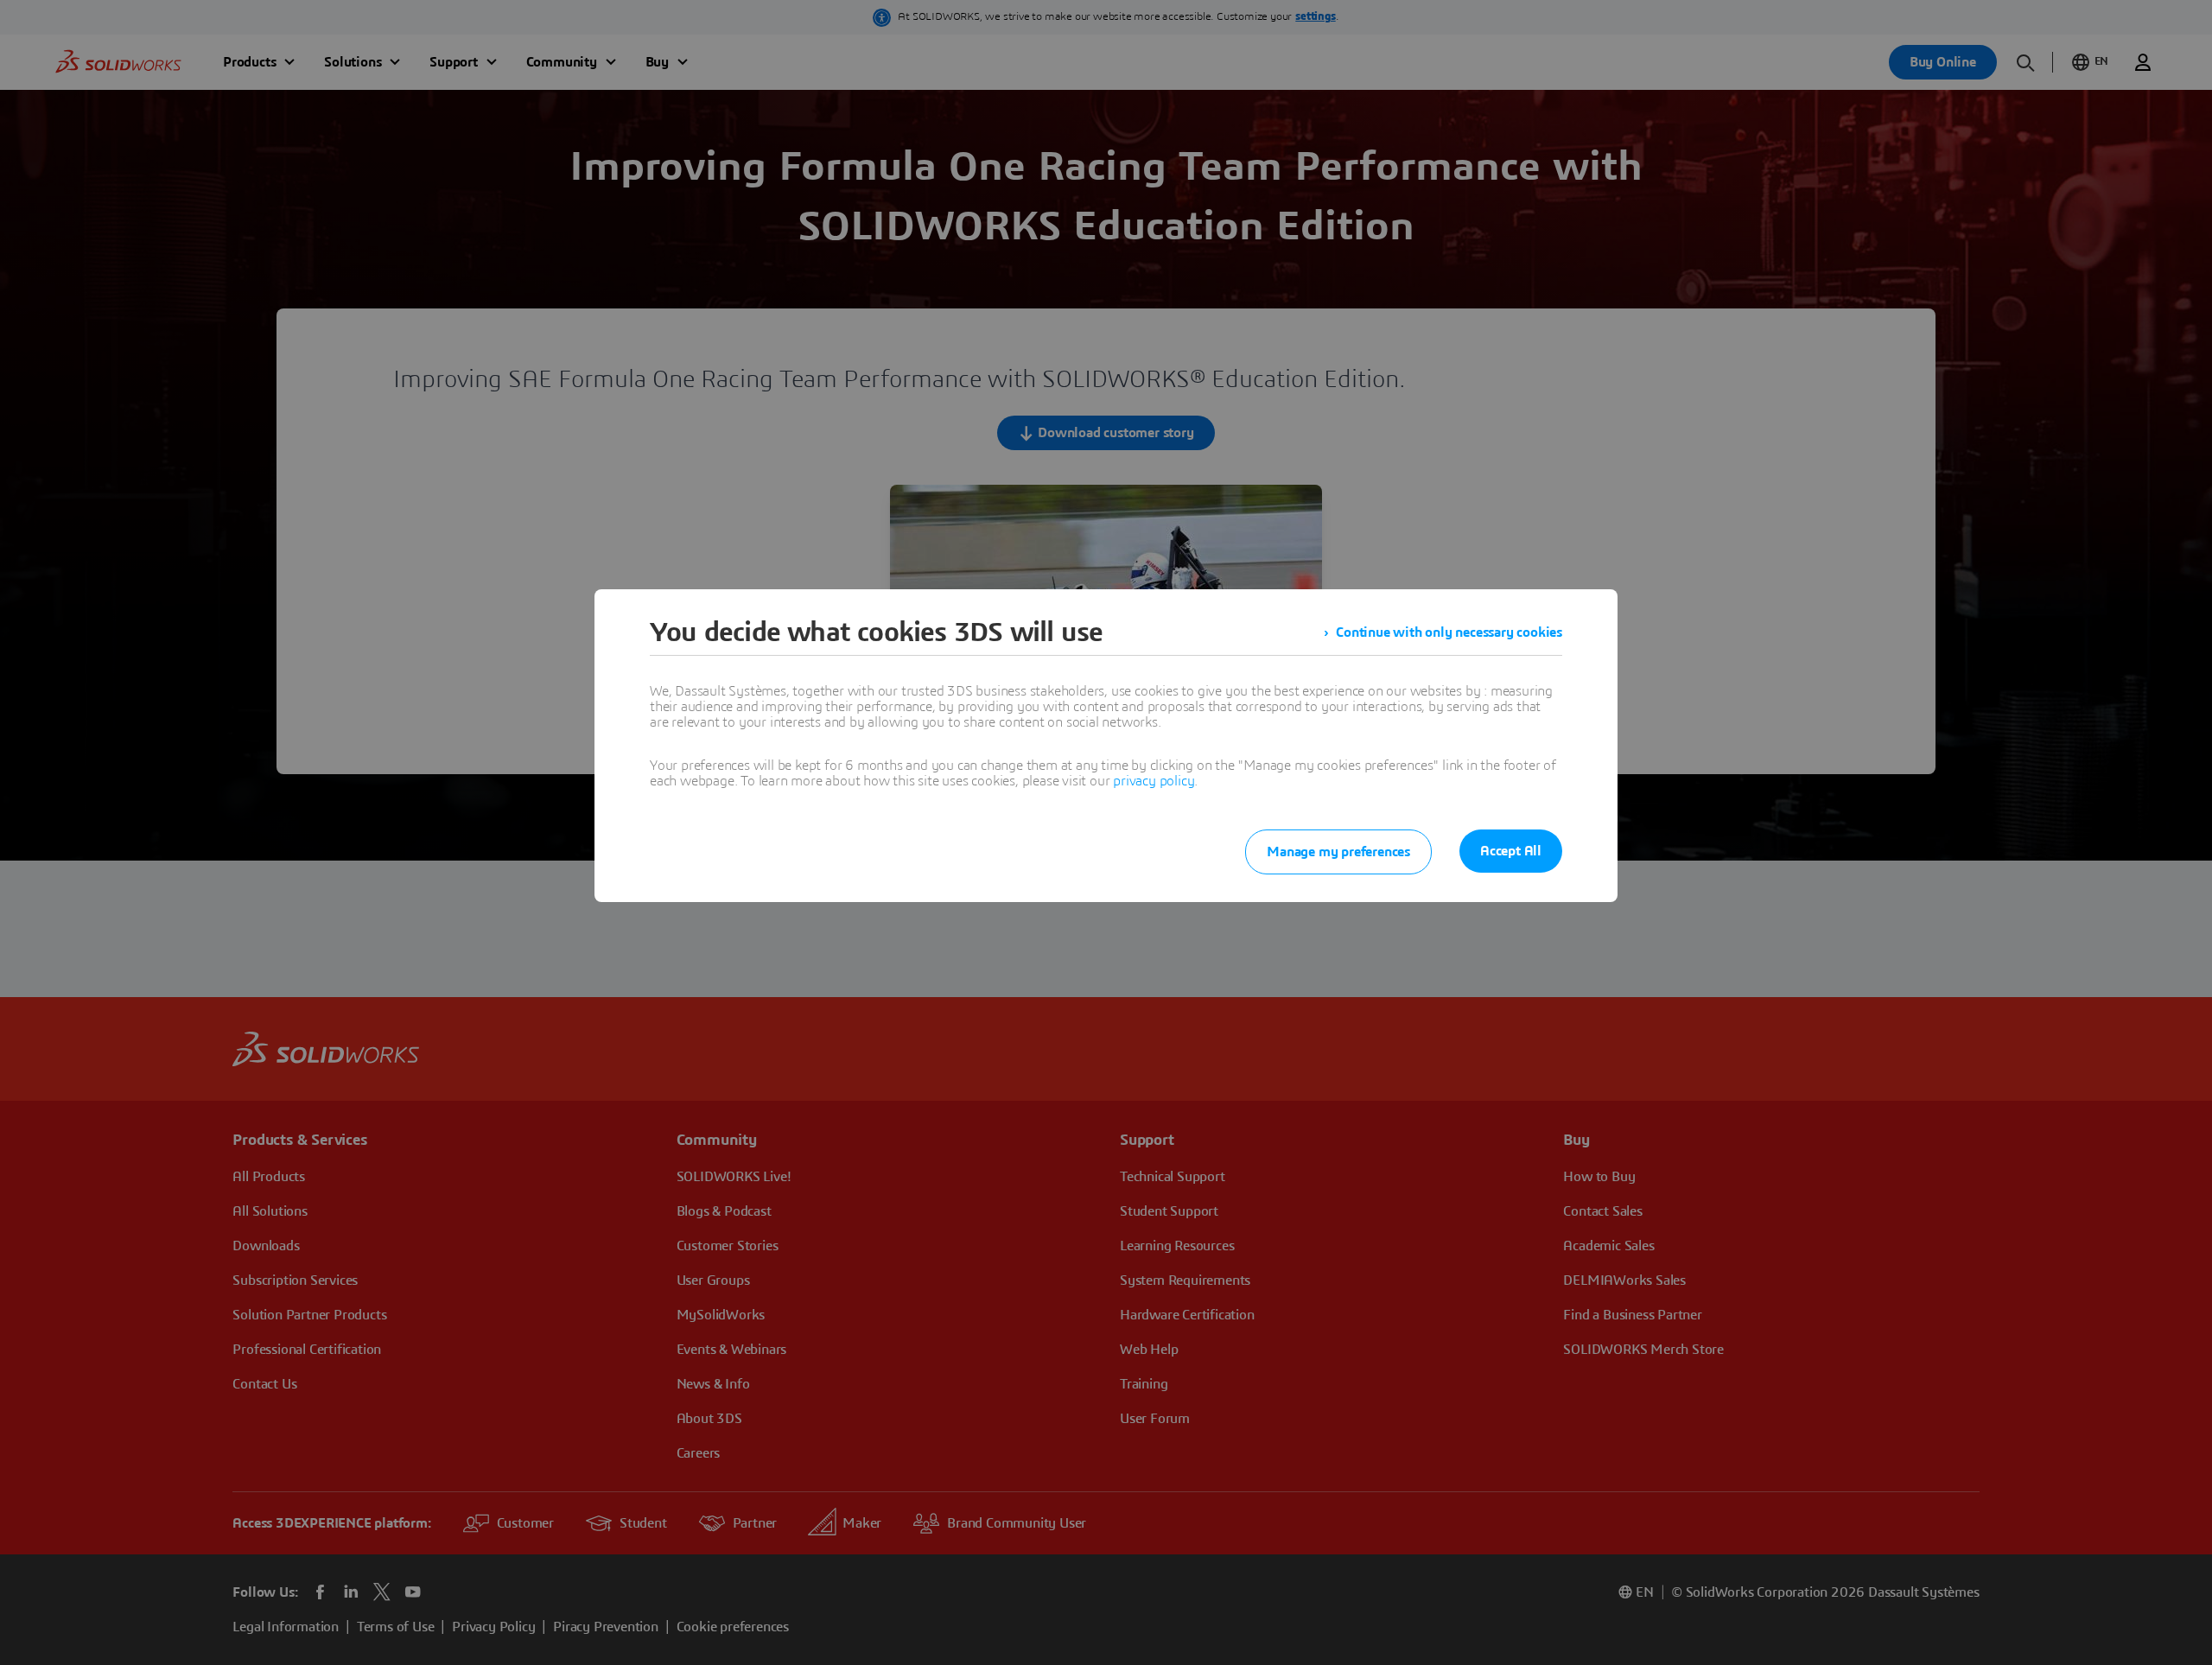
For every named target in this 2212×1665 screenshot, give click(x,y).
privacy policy (1154, 781)
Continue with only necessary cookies (1449, 632)
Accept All (1511, 851)
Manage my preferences (1338, 852)
